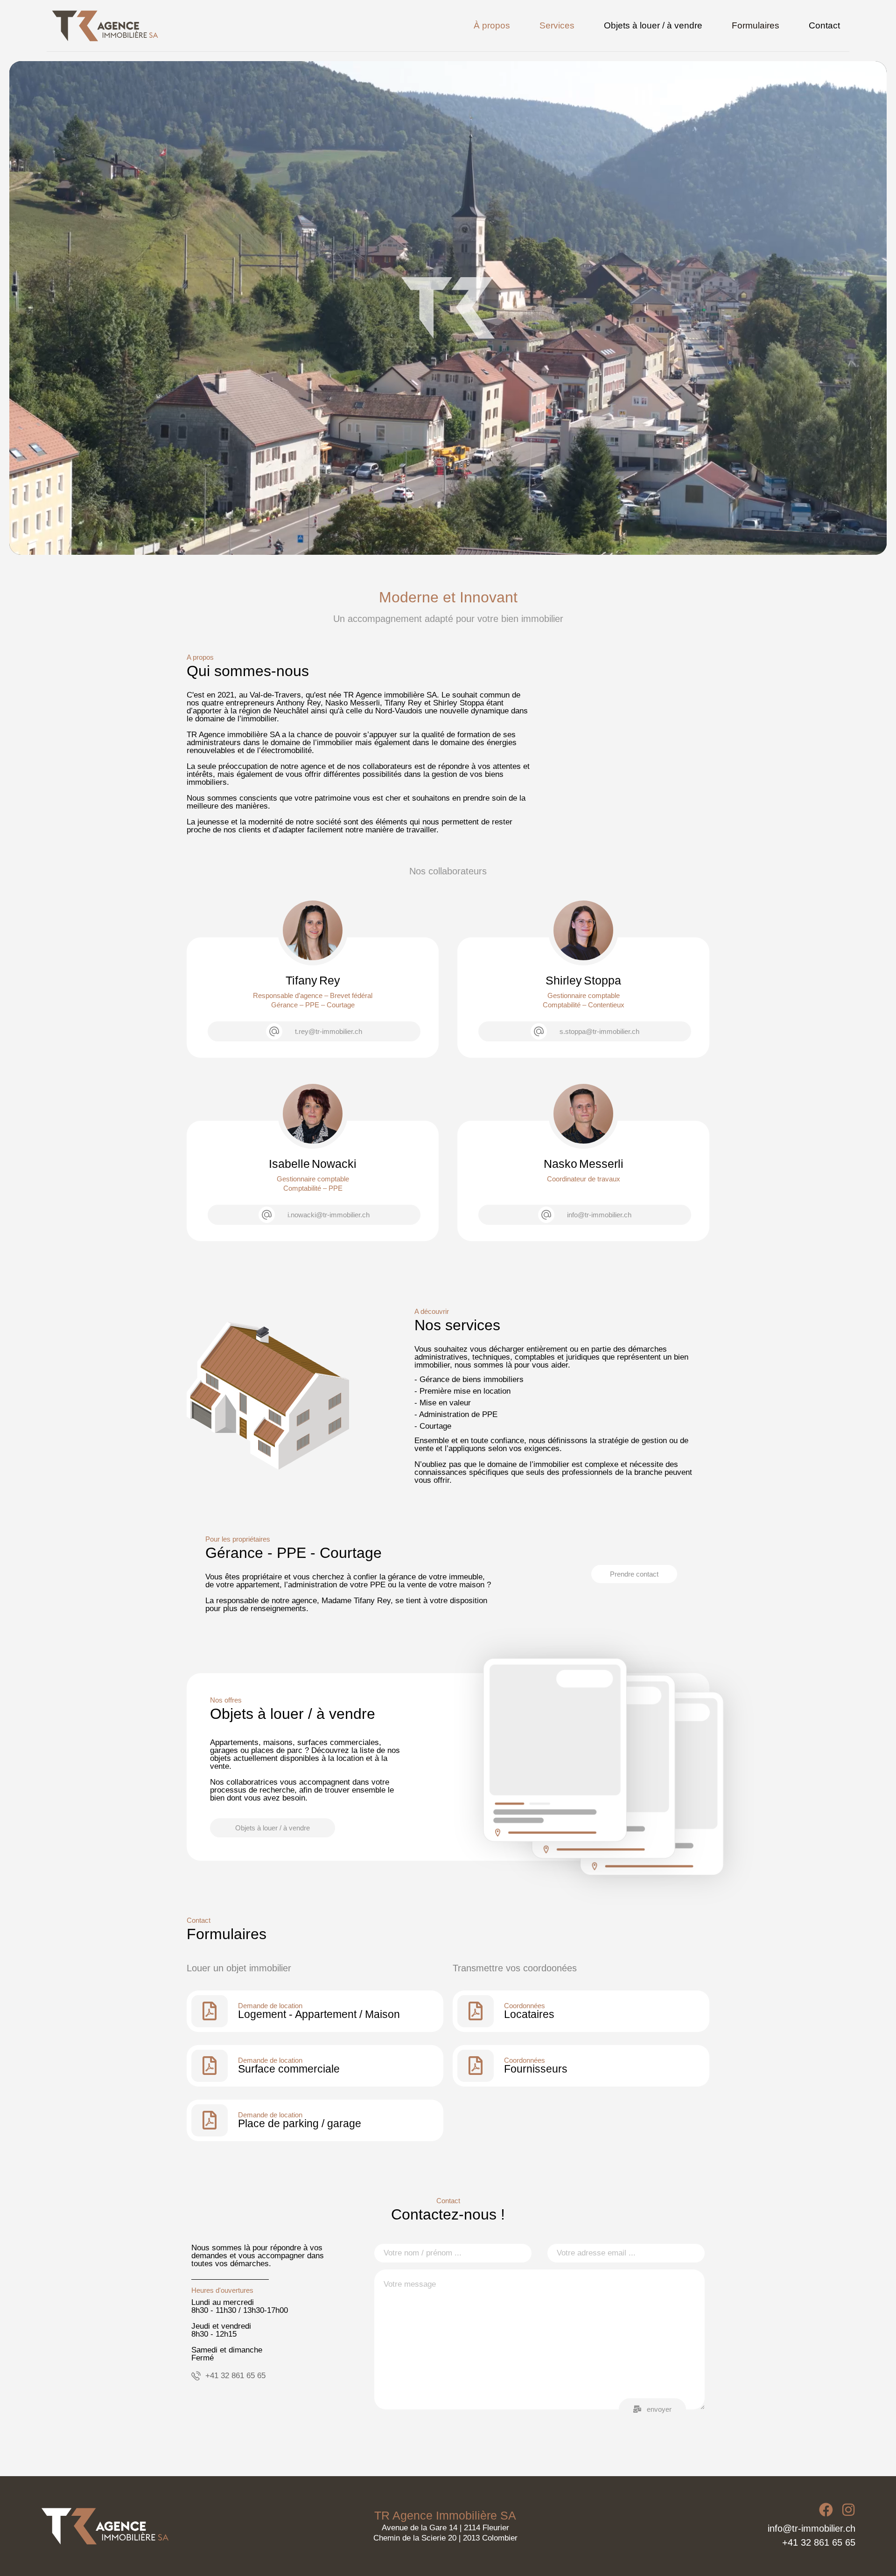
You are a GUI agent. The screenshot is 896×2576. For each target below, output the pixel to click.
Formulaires (756, 25)
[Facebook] (826, 2510)
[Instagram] (848, 2510)
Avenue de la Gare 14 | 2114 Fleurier (445, 2528)
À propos (492, 25)
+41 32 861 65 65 (819, 2542)
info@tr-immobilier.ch (812, 2528)
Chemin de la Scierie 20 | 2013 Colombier (445, 2538)
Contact (824, 25)
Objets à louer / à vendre (653, 25)
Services (557, 25)
